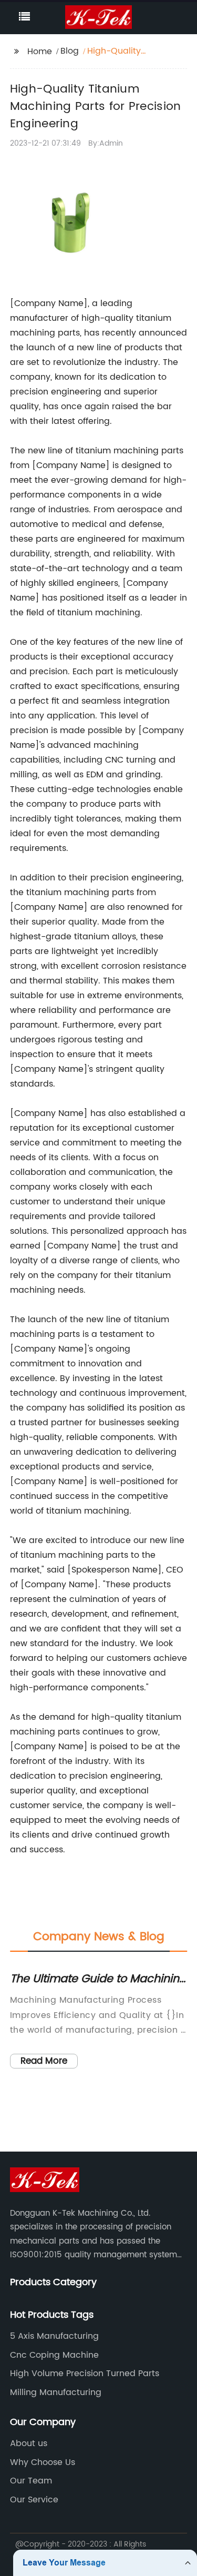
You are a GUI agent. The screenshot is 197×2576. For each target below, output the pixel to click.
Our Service (34, 2500)
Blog (70, 51)
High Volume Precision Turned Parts (85, 2374)
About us (29, 2443)
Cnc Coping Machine (54, 2355)
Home (40, 52)
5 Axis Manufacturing (54, 2336)
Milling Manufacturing (56, 2392)
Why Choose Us (43, 2462)
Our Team (31, 2481)
